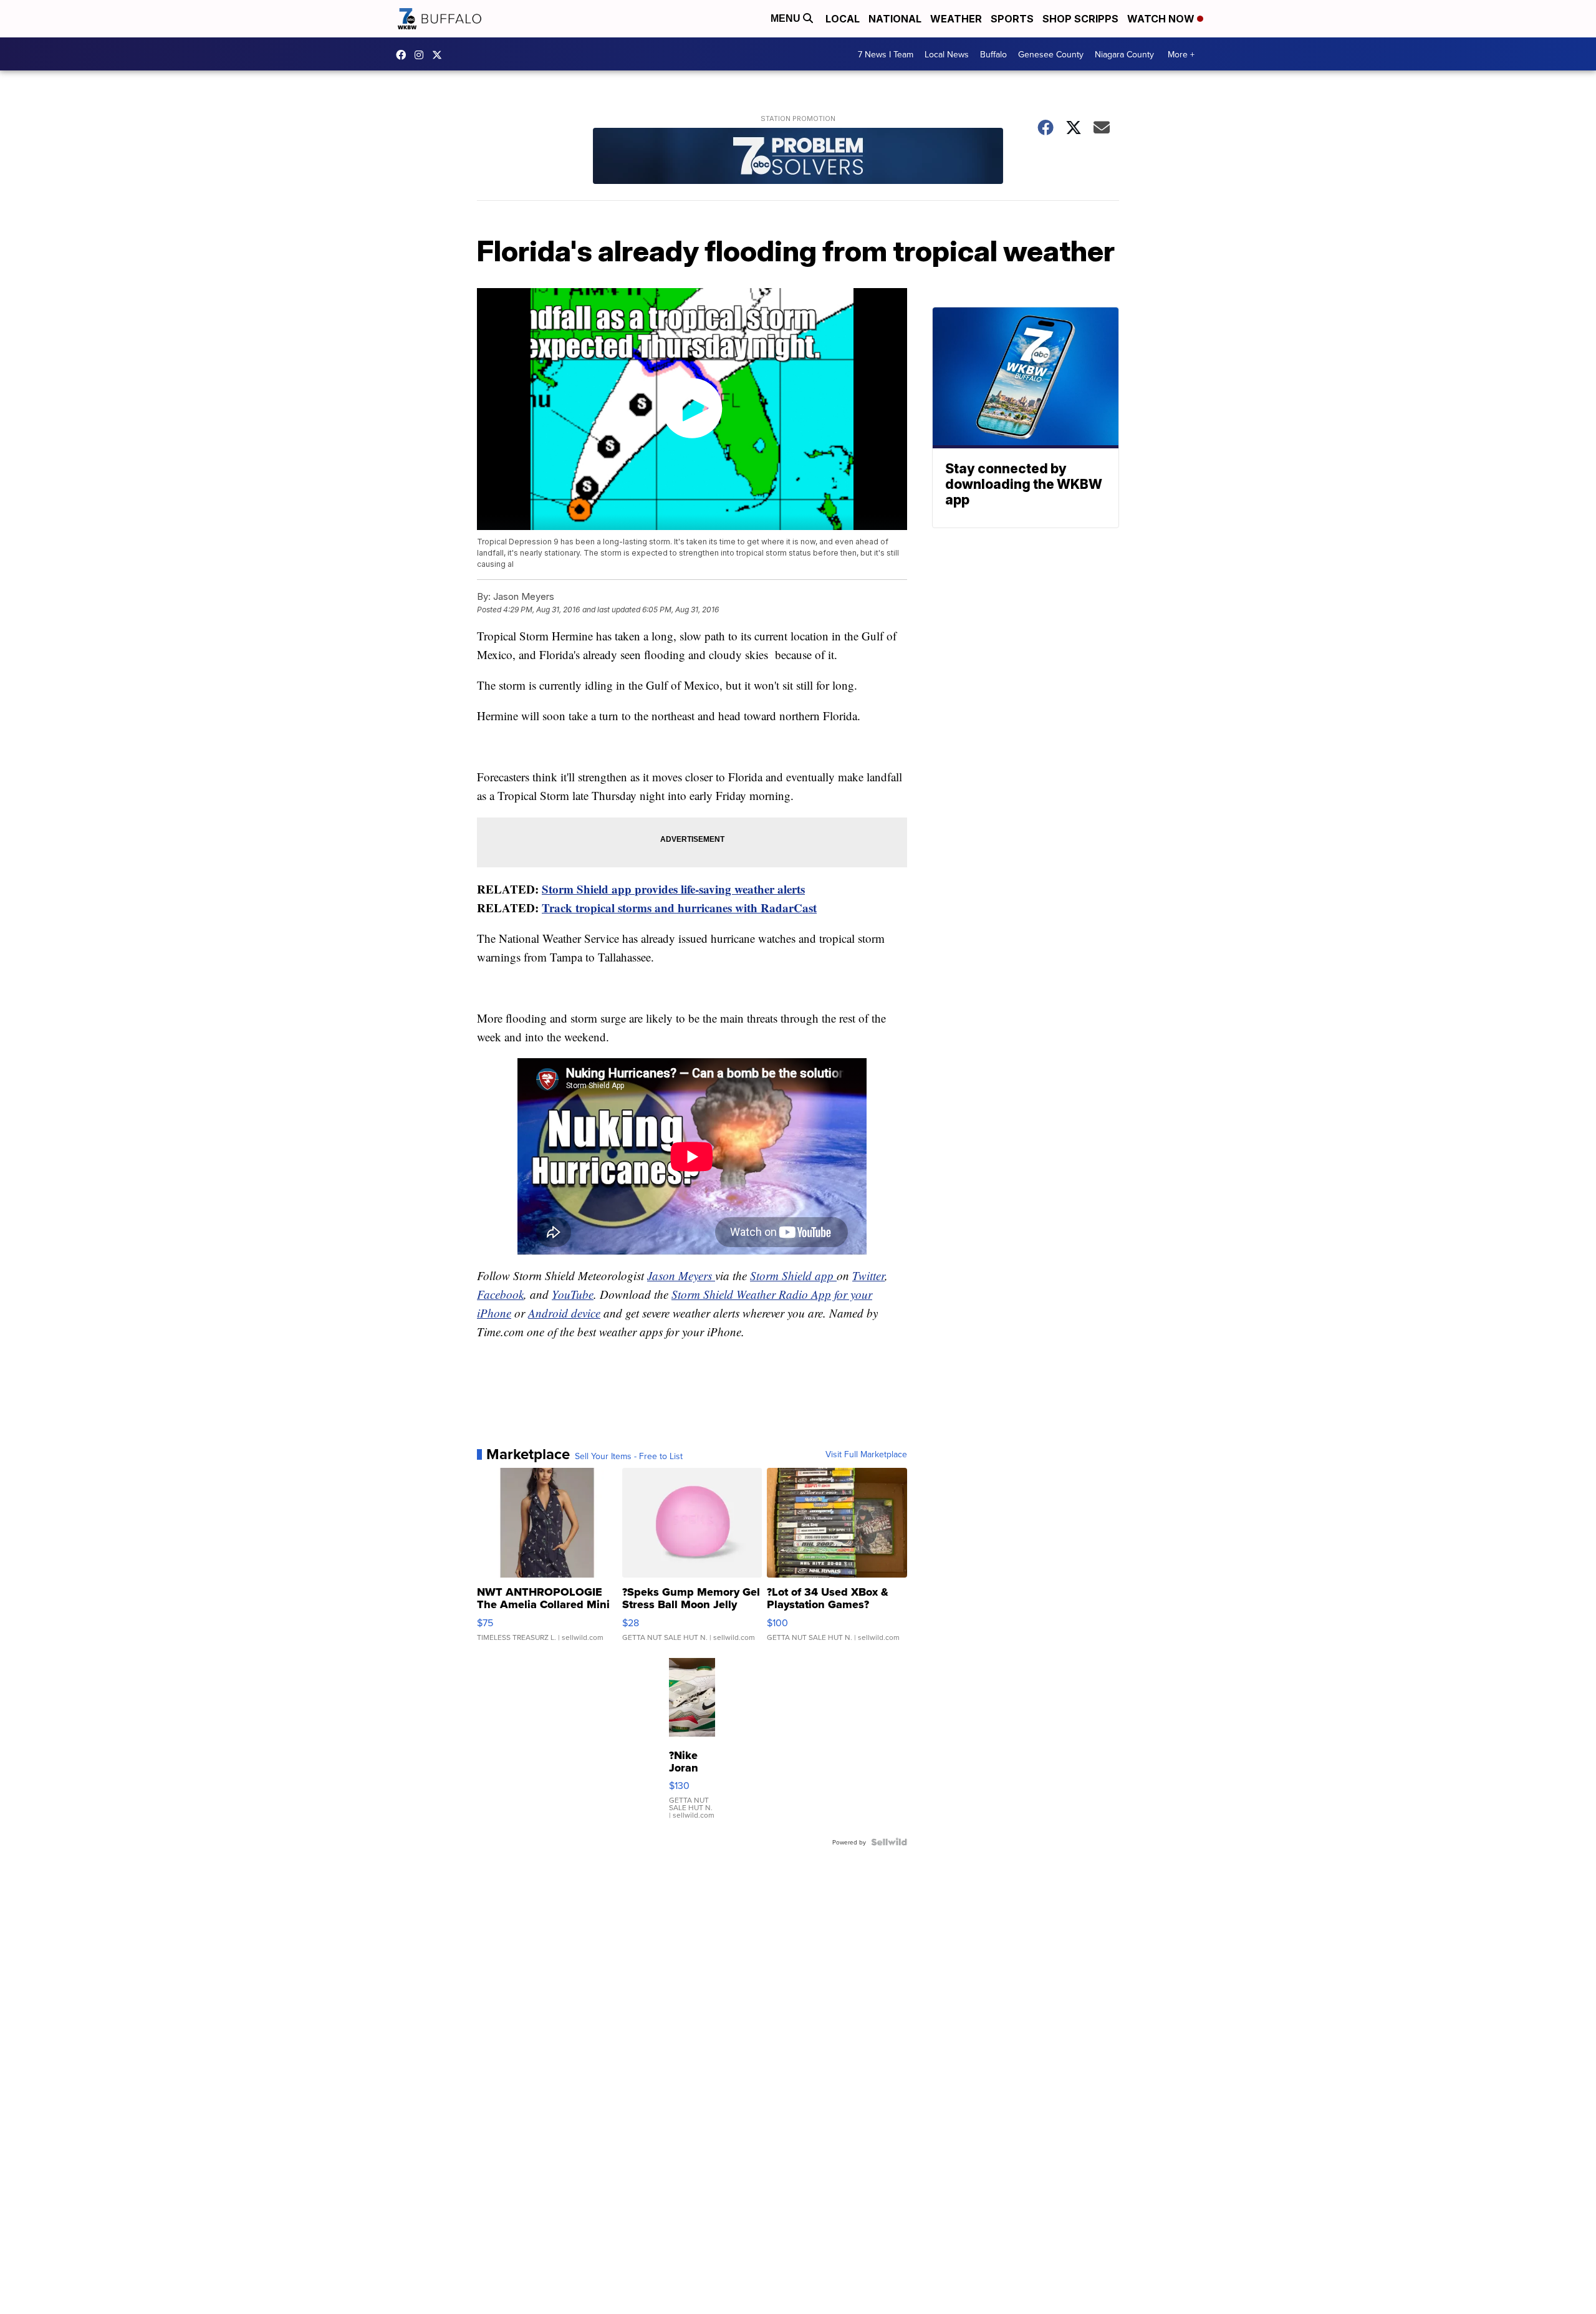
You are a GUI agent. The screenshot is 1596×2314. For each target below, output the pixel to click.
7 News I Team (886, 54)
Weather (956, 19)
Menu (787, 18)
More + (1181, 54)
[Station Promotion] (798, 157)
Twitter (868, 1275)
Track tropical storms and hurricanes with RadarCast (679, 908)
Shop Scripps (1080, 19)
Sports (1012, 19)
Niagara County (1124, 54)
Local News (947, 54)
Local (843, 19)
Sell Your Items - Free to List (629, 1456)
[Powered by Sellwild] (889, 1842)
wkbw (422, 55)
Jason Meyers (681, 1275)
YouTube (573, 1294)
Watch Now (1162, 19)
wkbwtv (404, 55)
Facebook (500, 1294)
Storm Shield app (793, 1275)
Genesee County (1051, 54)
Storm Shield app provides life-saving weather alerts (673, 889)
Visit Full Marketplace (866, 1454)
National (895, 19)
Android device (564, 1313)
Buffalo (993, 54)
